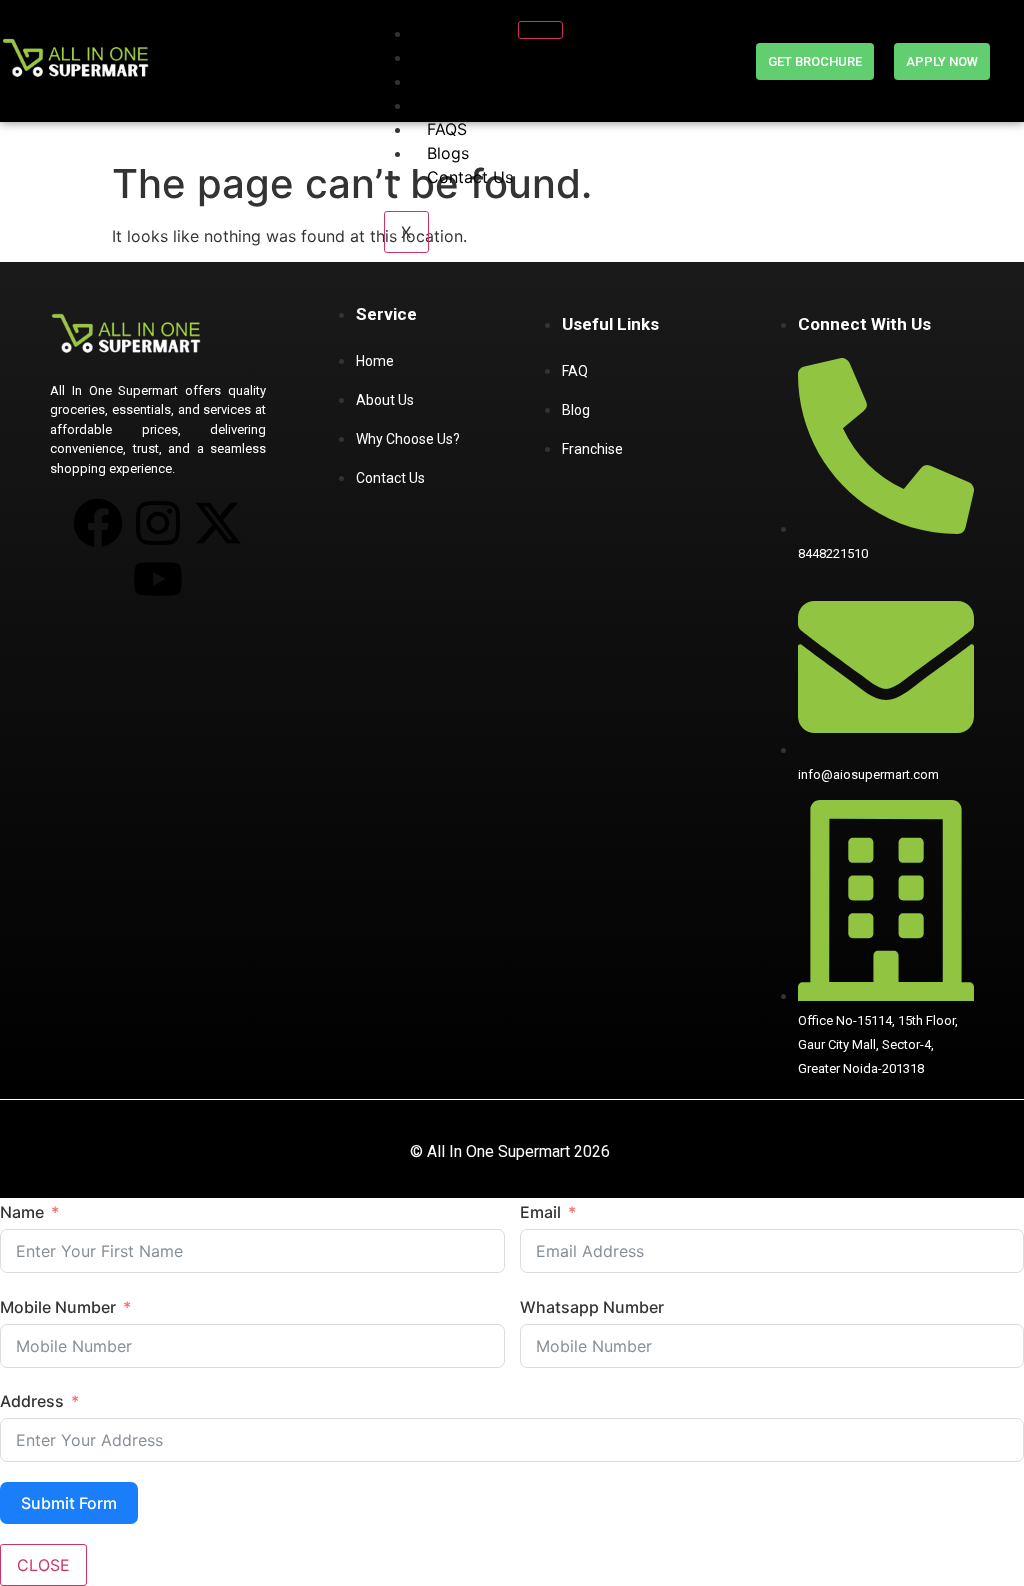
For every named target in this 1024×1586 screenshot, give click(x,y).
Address (32, 1401)
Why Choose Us (487, 105)
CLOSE (43, 1565)
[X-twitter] (218, 523)
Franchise (463, 81)
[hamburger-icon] (540, 30)
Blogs (448, 153)
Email (540, 1212)
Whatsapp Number (592, 1307)
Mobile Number (58, 1307)
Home (449, 33)
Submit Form (69, 1503)
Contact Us (470, 177)
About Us (462, 57)
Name (22, 1212)
